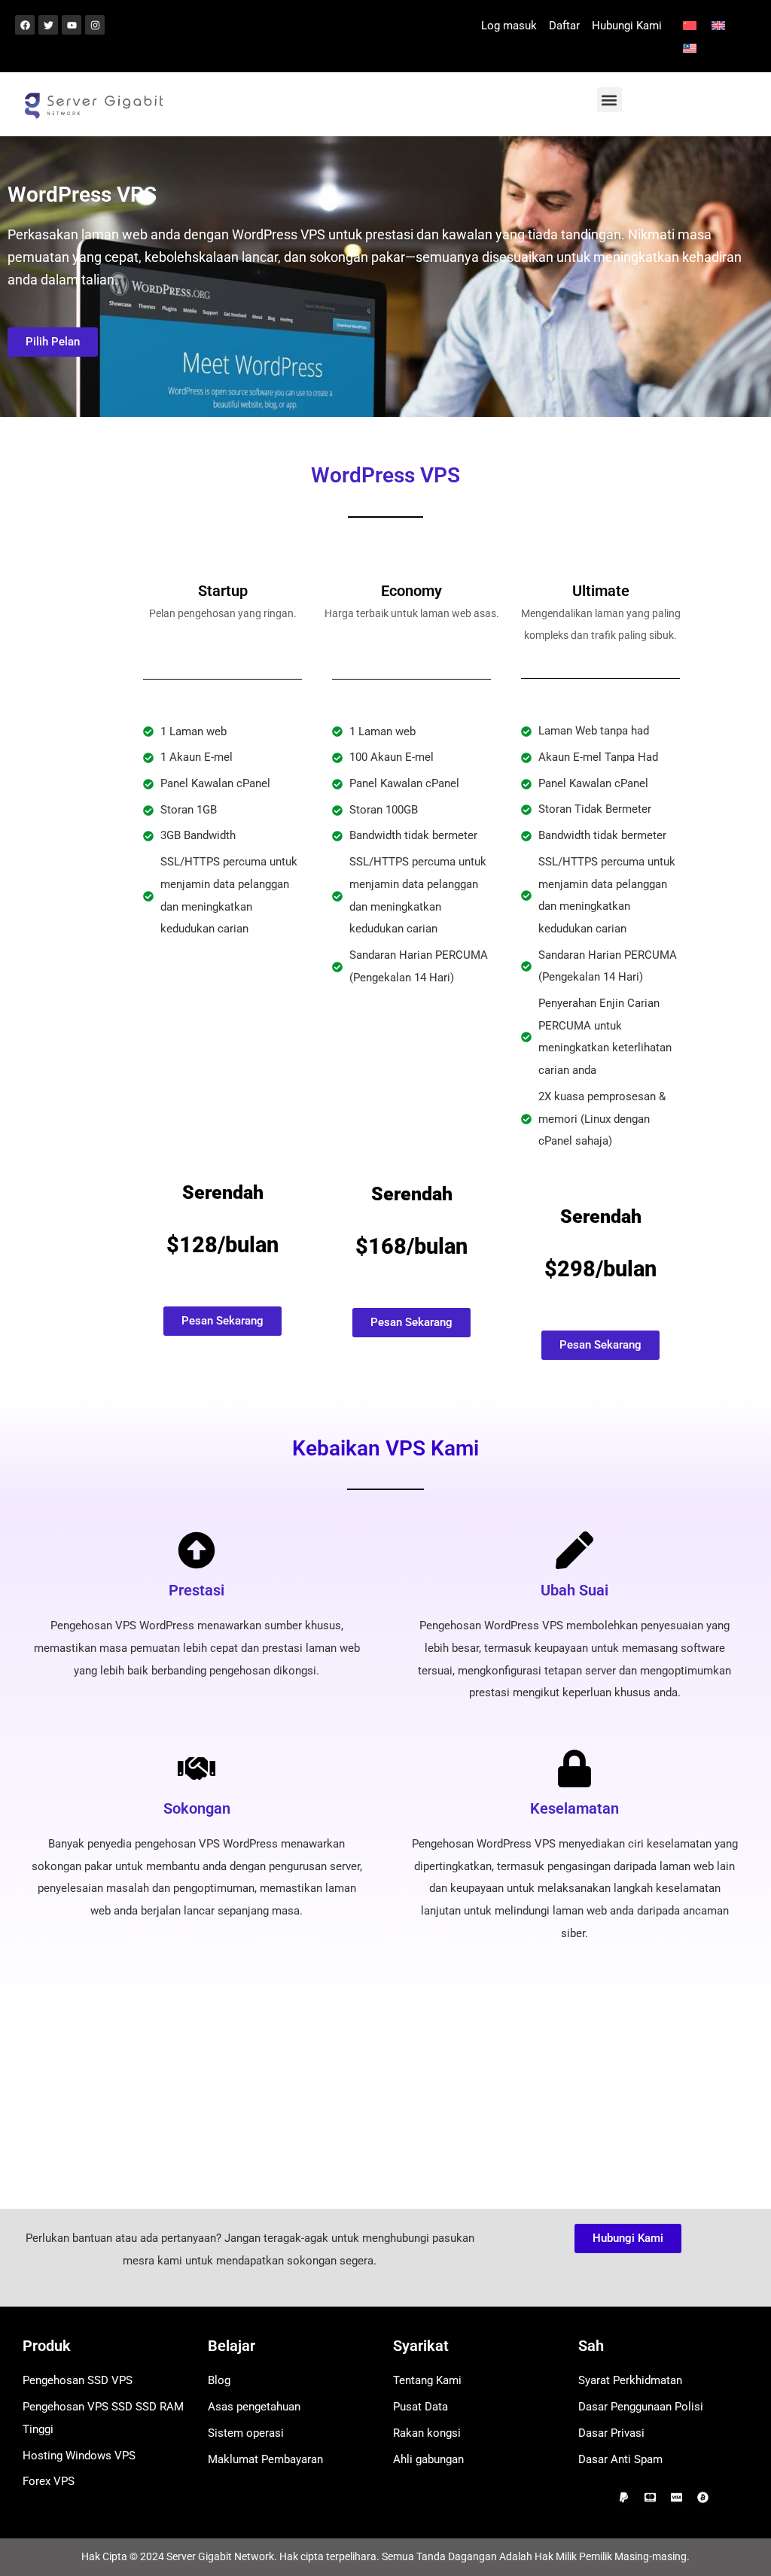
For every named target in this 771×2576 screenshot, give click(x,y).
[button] (609, 100)
